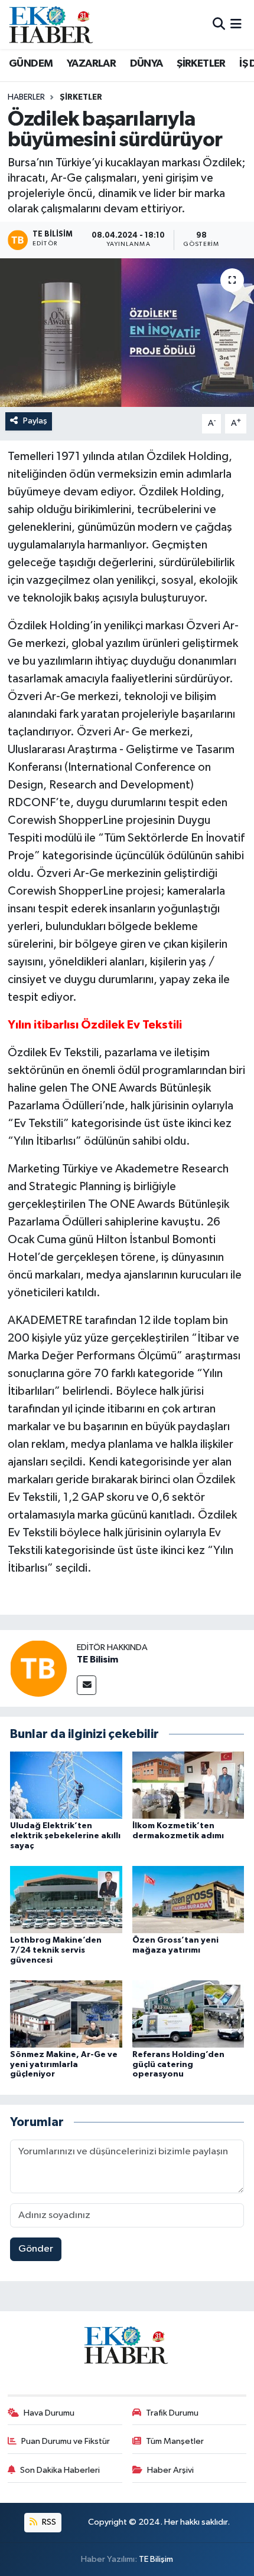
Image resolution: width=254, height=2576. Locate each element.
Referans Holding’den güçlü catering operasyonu (178, 2065)
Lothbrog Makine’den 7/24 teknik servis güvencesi (56, 1950)
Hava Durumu (49, 2413)
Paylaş (35, 421)
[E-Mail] (87, 1685)
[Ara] (219, 24)
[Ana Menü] (236, 24)
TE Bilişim (156, 2559)
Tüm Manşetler (175, 2441)
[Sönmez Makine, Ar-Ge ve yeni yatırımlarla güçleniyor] (66, 2014)
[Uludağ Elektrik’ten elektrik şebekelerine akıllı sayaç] (66, 1785)
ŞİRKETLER (201, 64)
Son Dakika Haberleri (60, 2470)
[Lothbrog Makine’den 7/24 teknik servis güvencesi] (66, 1899)
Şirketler (81, 97)
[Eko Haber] (52, 24)
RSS (48, 2522)
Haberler (26, 97)
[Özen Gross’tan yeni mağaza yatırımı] (188, 1899)
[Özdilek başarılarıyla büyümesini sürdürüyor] (127, 333)
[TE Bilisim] (38, 1668)
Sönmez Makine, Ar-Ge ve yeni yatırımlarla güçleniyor (64, 2065)
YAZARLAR (91, 64)
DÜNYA (146, 64)
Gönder (36, 2249)
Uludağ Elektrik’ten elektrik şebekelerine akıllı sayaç (65, 1836)
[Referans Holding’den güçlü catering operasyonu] (188, 2014)
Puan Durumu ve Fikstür (66, 2441)
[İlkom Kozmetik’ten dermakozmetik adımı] (188, 1785)
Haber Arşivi (170, 2470)
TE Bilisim (97, 1660)
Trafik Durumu (172, 2413)
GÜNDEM (31, 64)
